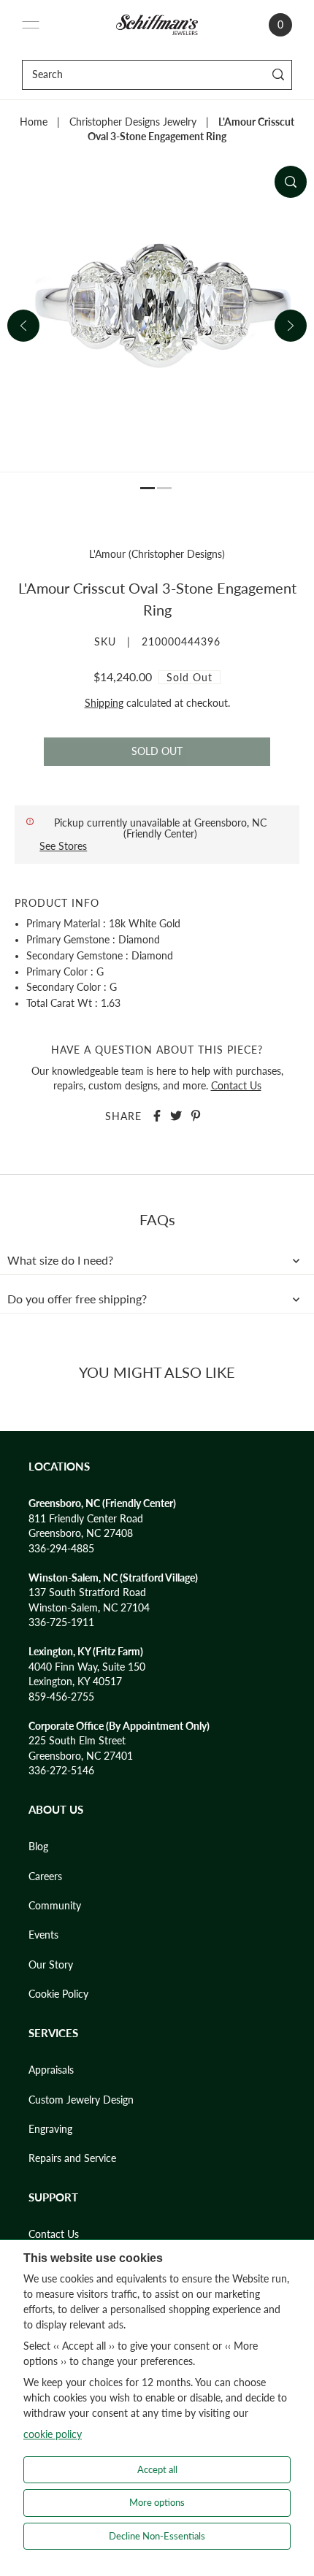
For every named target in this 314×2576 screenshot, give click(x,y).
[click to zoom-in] (291, 182)
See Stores (63, 846)
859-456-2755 (61, 1697)
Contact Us (236, 1086)
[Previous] (23, 326)
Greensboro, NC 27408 (81, 1533)
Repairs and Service (72, 2158)
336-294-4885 (61, 1549)
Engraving (50, 2129)
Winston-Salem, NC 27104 (89, 1608)
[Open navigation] (31, 25)
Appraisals (51, 2070)
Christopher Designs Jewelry (133, 122)
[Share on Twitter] (176, 1116)
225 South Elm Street (77, 1741)
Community (55, 1906)
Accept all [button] (157, 2469)
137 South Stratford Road (87, 1592)
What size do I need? (60, 1260)
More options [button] (157, 2502)
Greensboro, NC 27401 (81, 1756)
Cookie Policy (58, 1994)
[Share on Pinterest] (196, 1116)
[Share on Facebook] (157, 1116)
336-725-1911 (61, 1622)
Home (34, 122)
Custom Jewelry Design (81, 2100)
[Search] (279, 75)
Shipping (104, 703)
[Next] (291, 326)
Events (43, 1935)
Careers (45, 1877)
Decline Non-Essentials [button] (157, 2536)
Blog (38, 1847)
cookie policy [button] (53, 2434)
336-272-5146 (61, 1771)
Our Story (51, 1965)
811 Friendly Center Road (86, 1519)
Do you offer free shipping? (77, 1299)
